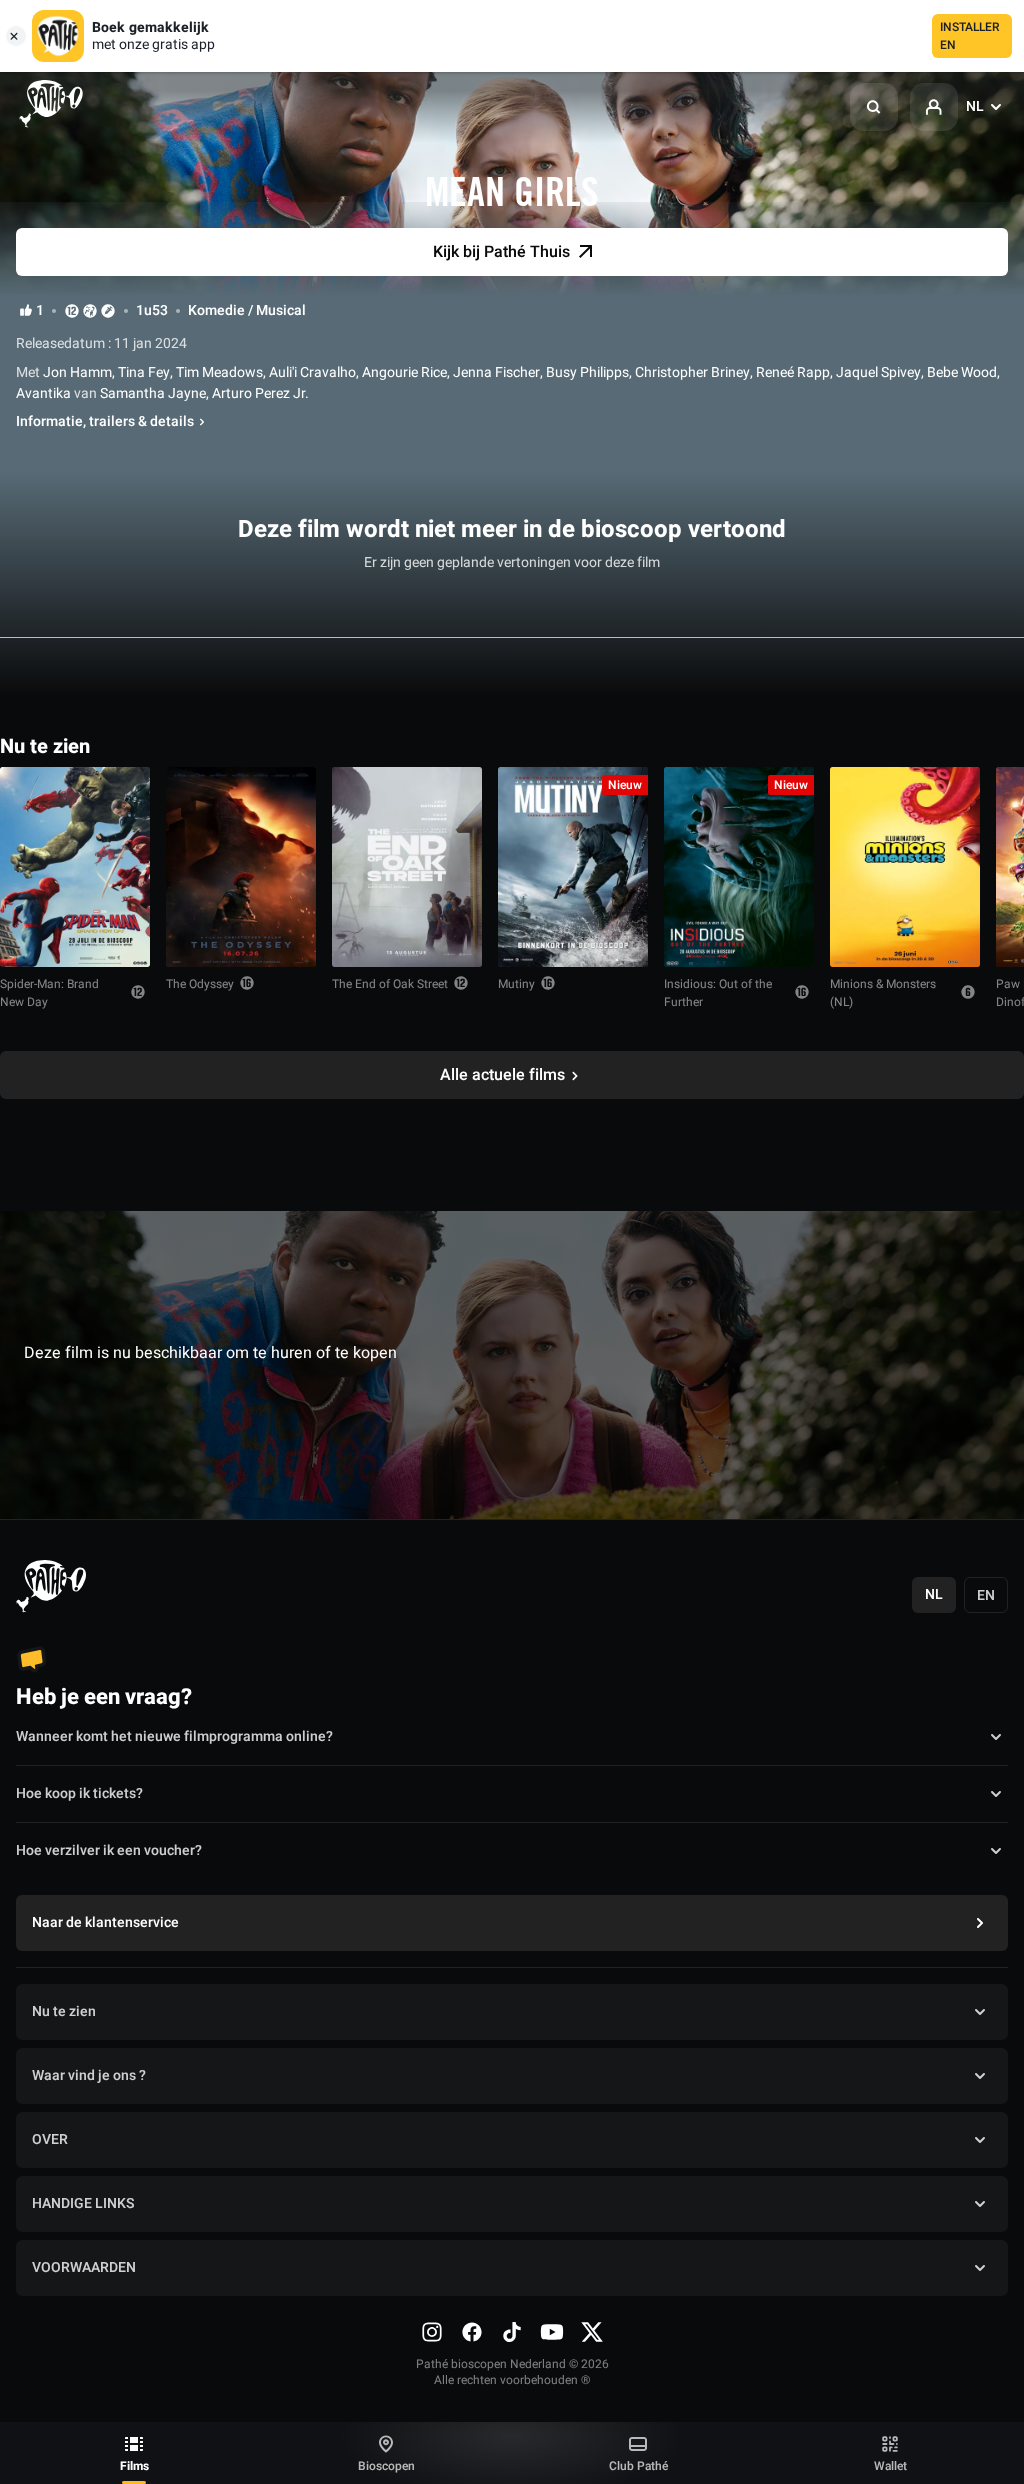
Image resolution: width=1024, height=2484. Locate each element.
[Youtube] (552, 2332)
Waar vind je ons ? (89, 2075)
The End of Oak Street (390, 984)
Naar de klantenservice (105, 1922)
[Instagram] (432, 2332)
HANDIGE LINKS (83, 2203)
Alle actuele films (502, 1075)
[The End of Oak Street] (407, 867)
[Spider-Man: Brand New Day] (75, 867)
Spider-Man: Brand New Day (49, 993)
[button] (874, 107)
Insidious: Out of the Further (718, 993)
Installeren (970, 36)
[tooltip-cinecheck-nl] (72, 310)
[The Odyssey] (241, 867)
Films (134, 2466)
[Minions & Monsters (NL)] (905, 867)
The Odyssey (200, 984)
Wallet (890, 2466)
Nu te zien (64, 2011)
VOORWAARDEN (84, 2267)
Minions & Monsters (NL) (883, 993)
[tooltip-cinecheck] (90, 310)
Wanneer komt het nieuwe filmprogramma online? (174, 1736)
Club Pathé (638, 2466)
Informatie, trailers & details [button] (105, 422)
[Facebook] (472, 2332)
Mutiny (516, 984)
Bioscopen (386, 2466)
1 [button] (40, 311)
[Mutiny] (573, 867)
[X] (592, 2332)
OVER (50, 2139)
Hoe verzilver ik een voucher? (109, 1850)
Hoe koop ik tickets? (79, 1793)
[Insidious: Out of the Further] (739, 867)
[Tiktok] (512, 2332)
